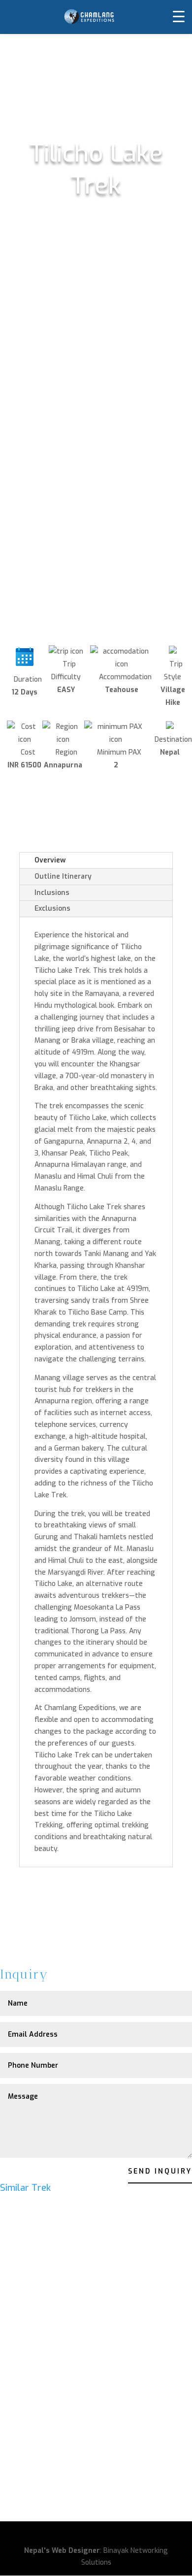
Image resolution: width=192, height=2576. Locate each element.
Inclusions (52, 893)
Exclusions (52, 908)
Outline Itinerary (63, 876)
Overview (50, 860)
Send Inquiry (160, 2171)
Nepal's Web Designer (62, 2551)
